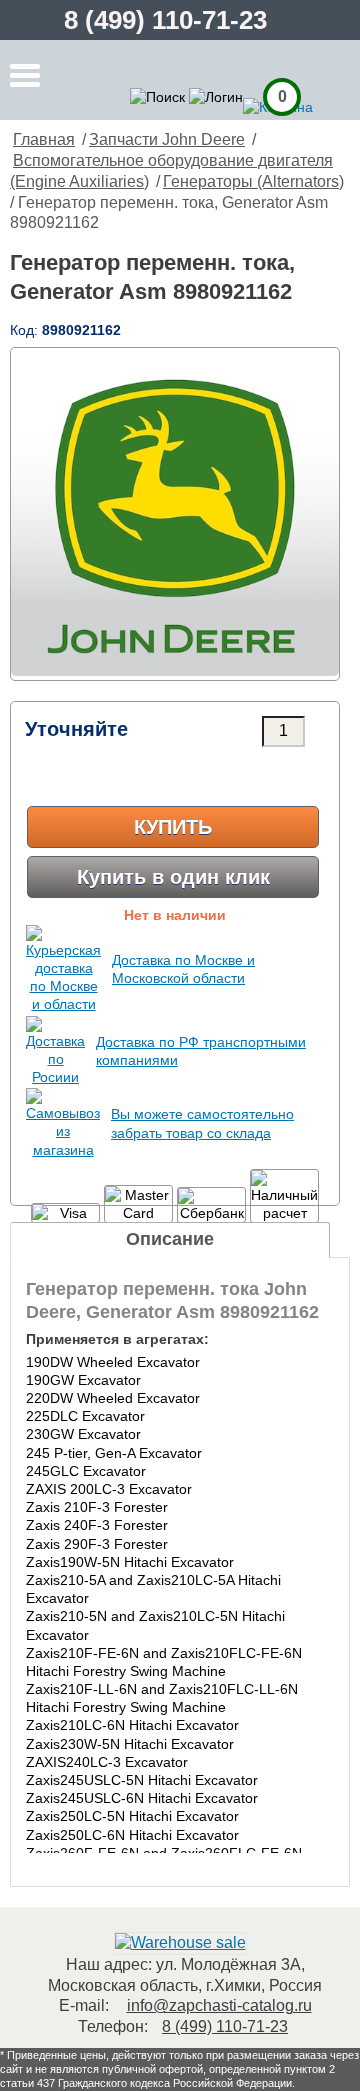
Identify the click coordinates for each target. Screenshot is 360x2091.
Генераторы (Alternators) (253, 181)
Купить (173, 827)
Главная (44, 139)
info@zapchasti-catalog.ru (219, 2005)
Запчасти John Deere (167, 139)
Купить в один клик (173, 877)
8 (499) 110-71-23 (165, 20)
